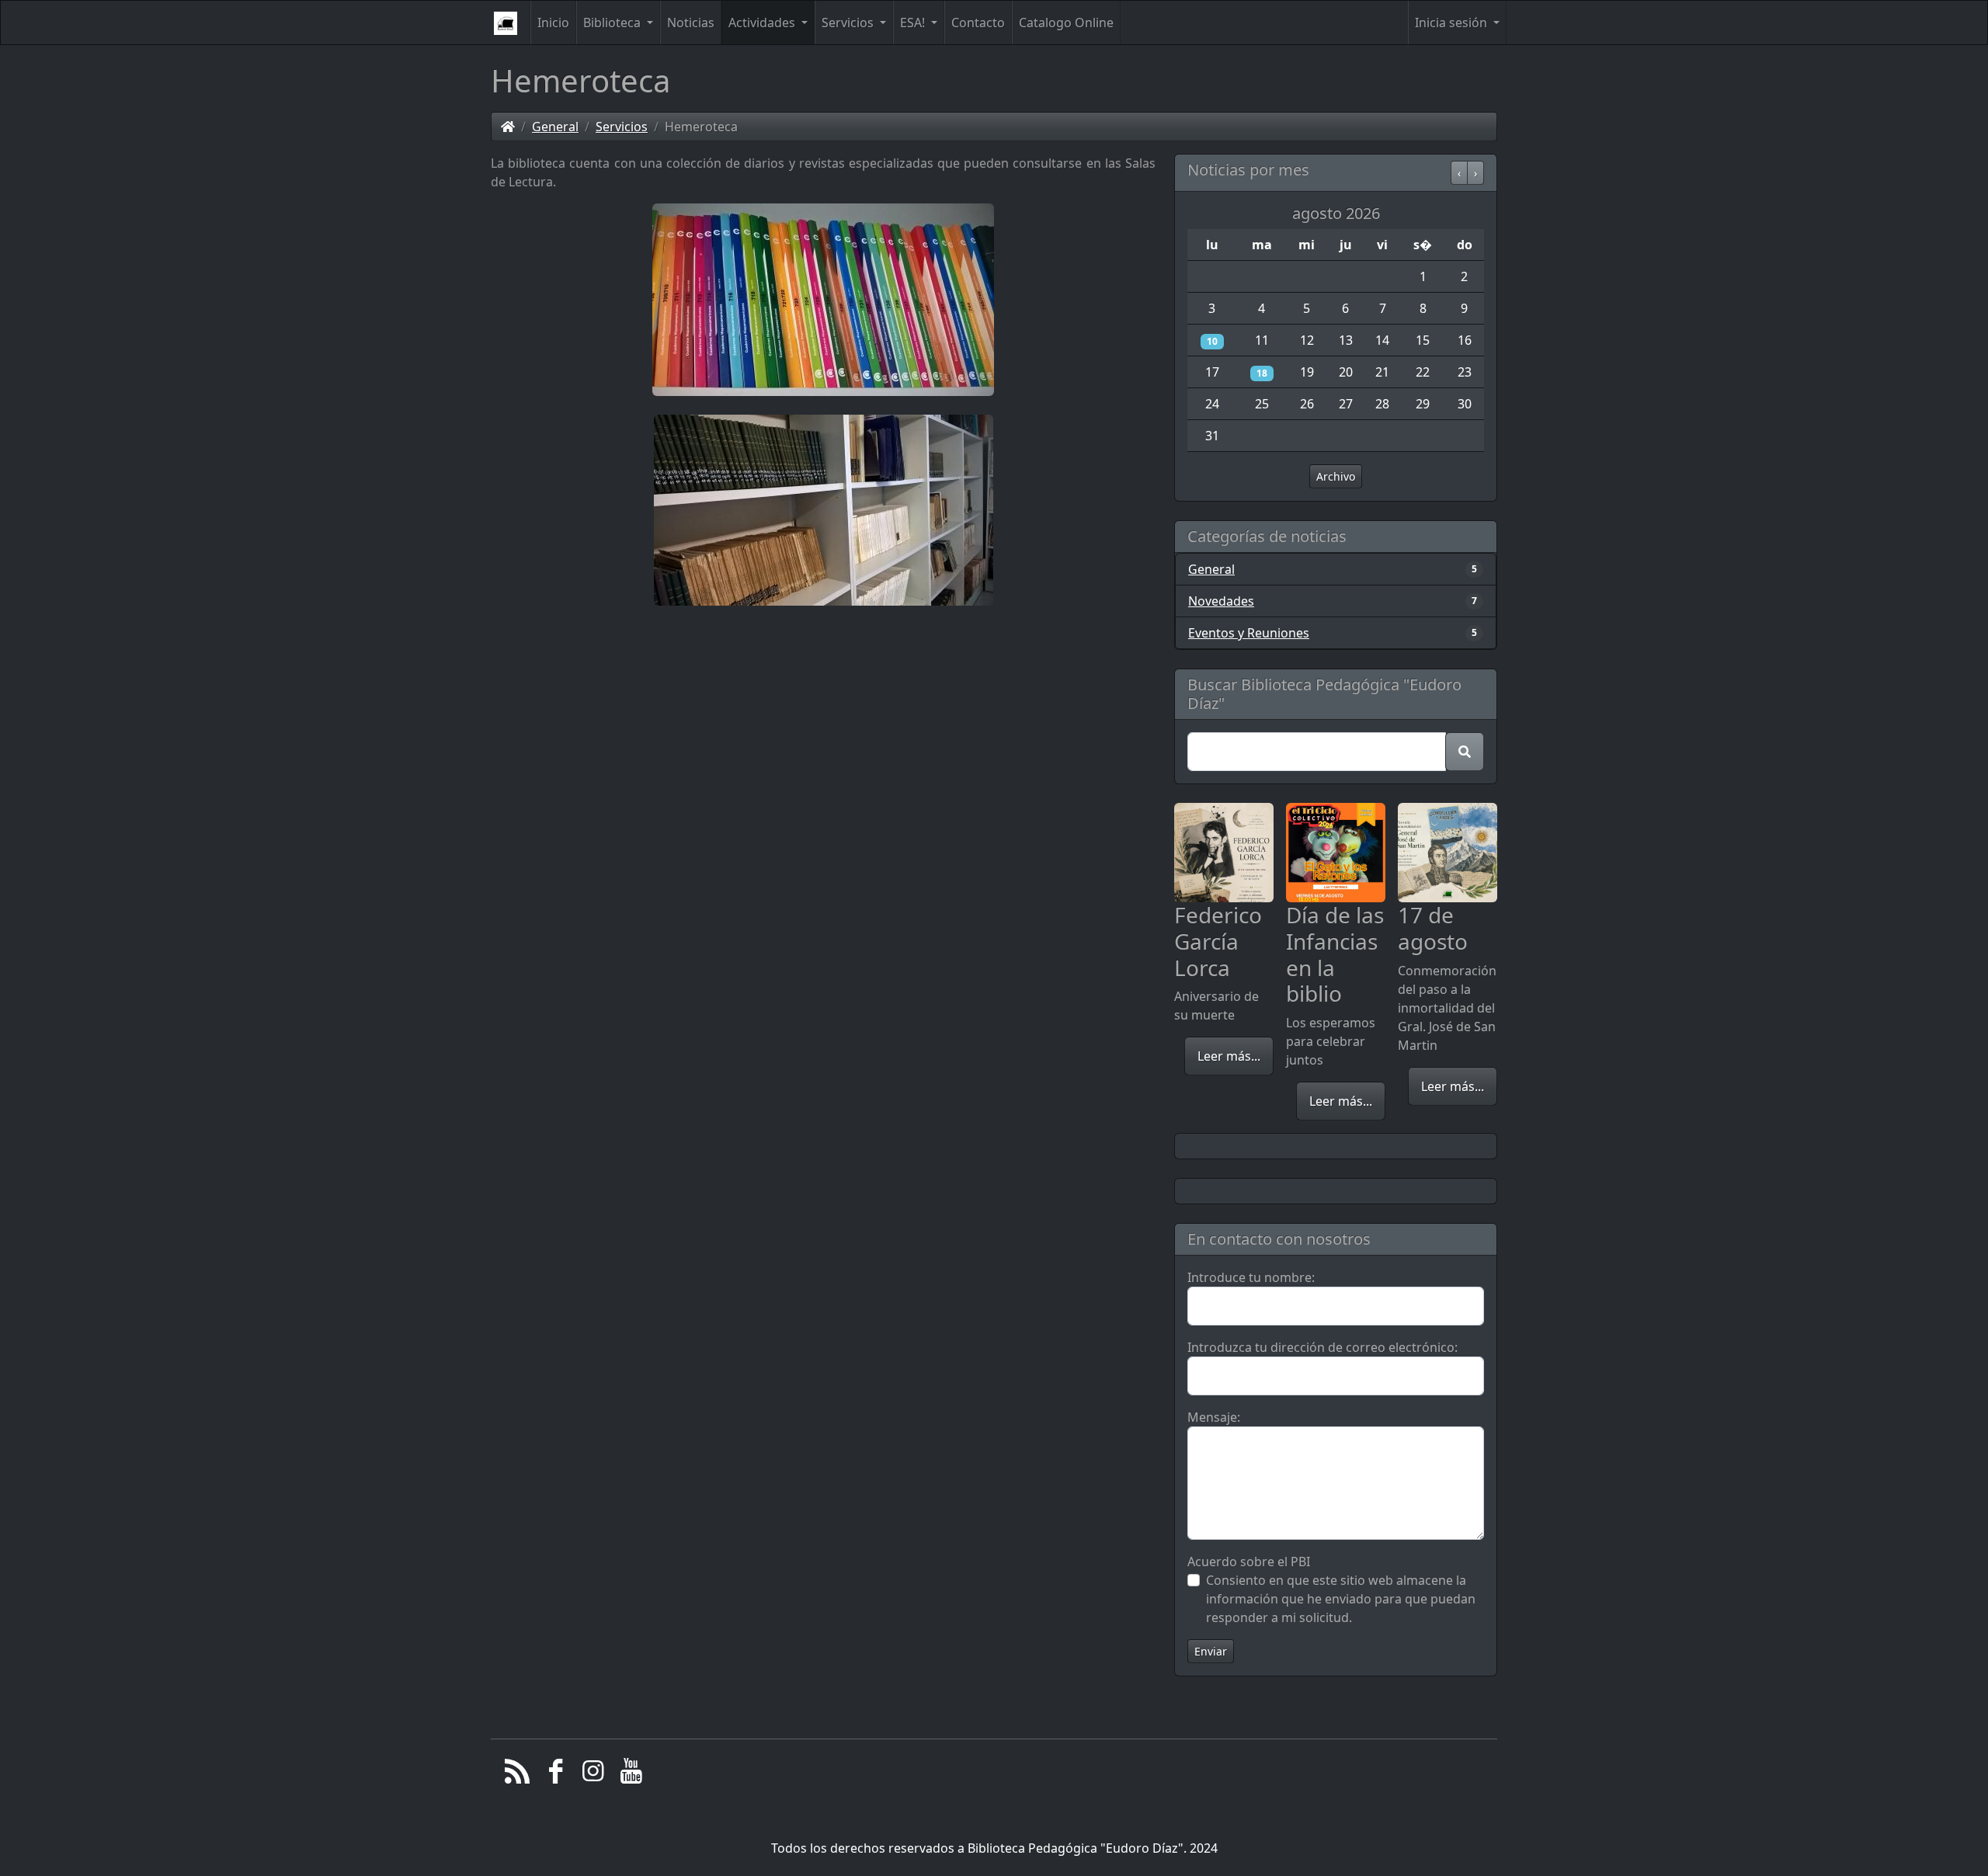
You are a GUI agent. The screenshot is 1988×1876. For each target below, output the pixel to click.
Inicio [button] (553, 23)
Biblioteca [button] (613, 23)
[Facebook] (556, 1775)
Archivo (1336, 476)
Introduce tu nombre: (1251, 1277)
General (555, 127)
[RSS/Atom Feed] (518, 1775)
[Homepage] (508, 127)
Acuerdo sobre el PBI (1249, 1562)
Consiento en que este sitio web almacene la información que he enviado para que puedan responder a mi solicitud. (1341, 1599)
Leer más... (1229, 1056)
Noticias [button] (691, 23)
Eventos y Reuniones (1249, 633)
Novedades (1221, 601)
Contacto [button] (978, 23)
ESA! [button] (914, 23)
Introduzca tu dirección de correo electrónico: (1322, 1347)
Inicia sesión (1453, 23)
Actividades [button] (763, 23)
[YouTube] (631, 1775)
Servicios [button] (849, 23)
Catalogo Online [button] (1066, 23)
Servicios (622, 127)
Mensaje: (1214, 1417)
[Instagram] (594, 1775)
